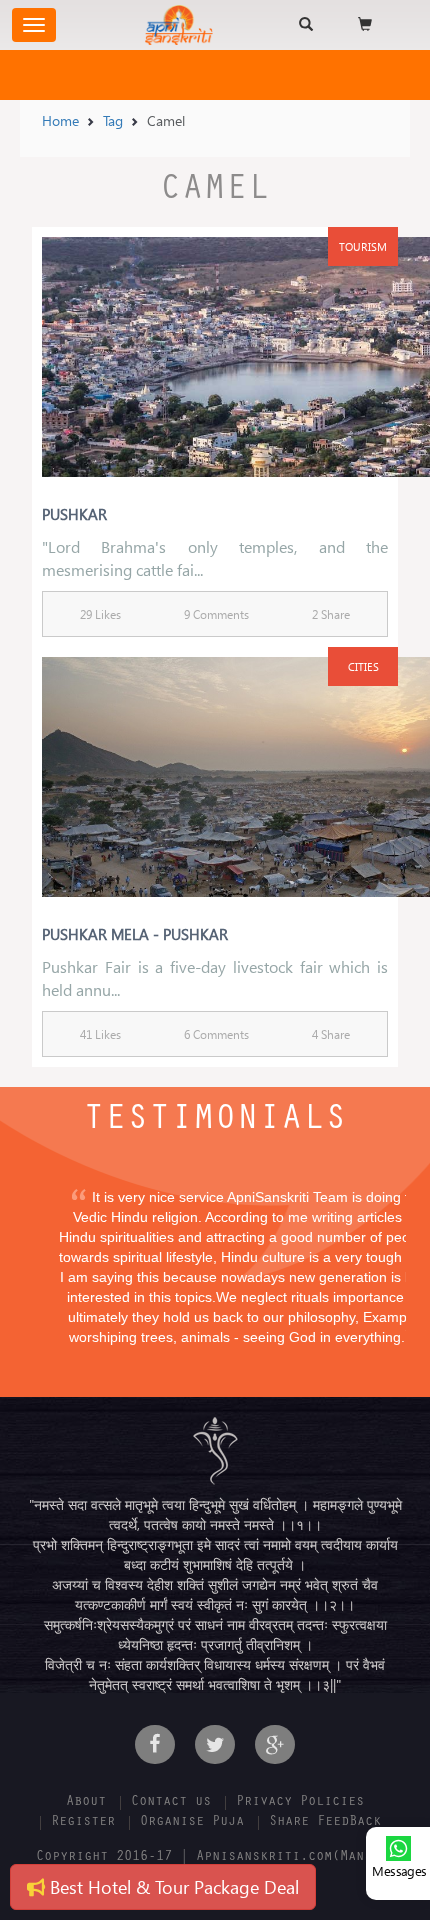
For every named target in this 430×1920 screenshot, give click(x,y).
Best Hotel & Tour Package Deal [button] (172, 1886)
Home (60, 120)
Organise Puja (192, 1823)
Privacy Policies (300, 1803)
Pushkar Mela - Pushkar (135, 934)
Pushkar (74, 514)
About (86, 1803)
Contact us (171, 1803)
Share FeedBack (325, 1823)
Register (83, 1823)
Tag (113, 120)
